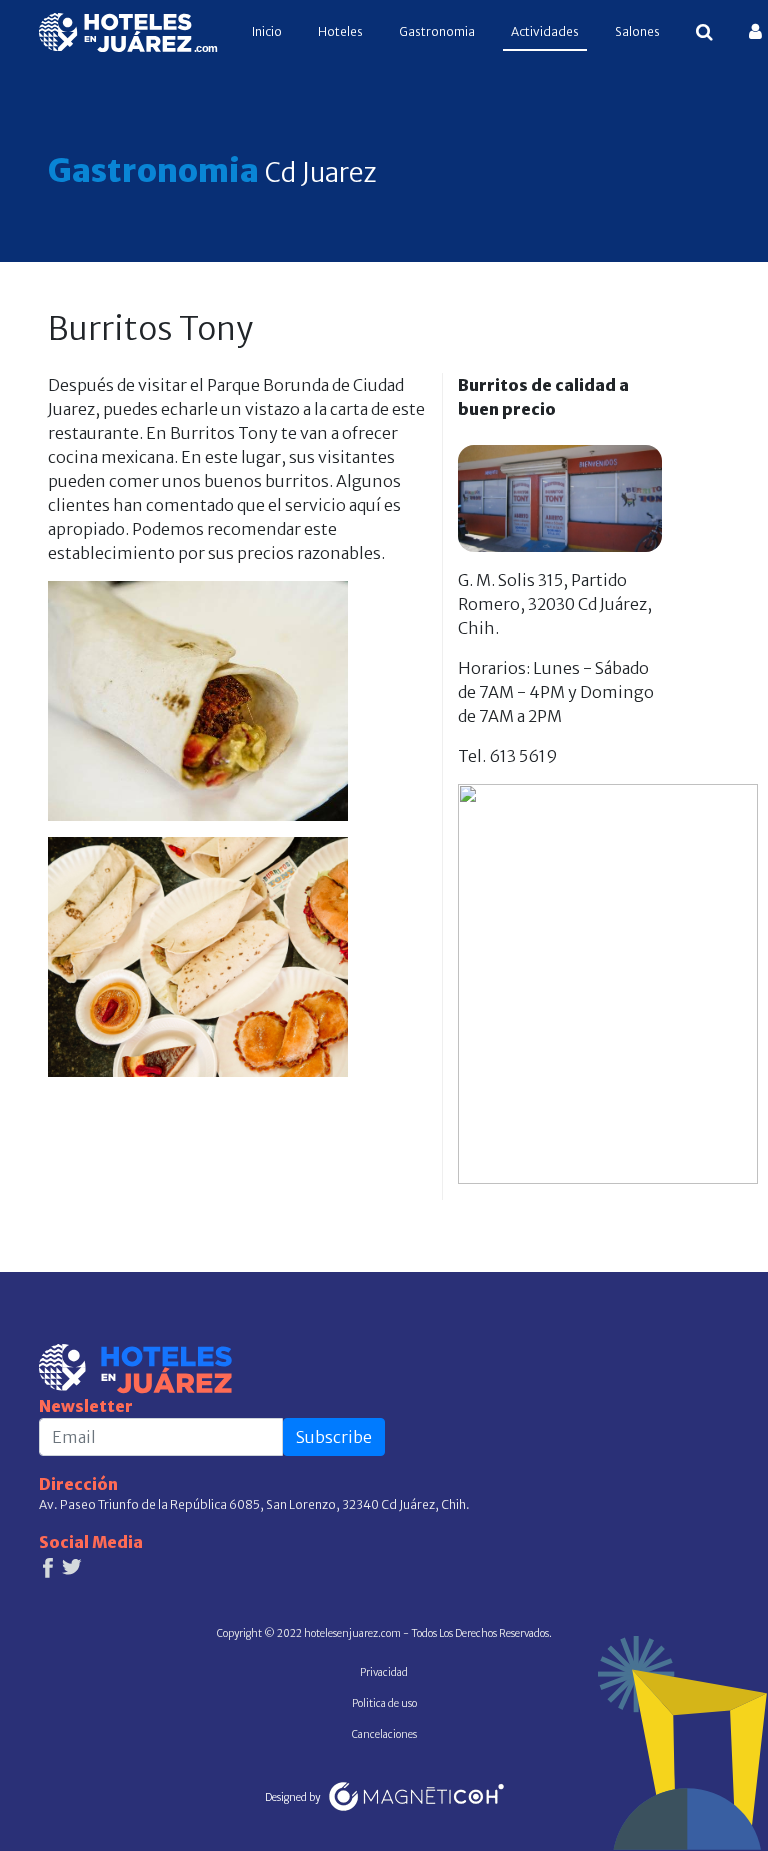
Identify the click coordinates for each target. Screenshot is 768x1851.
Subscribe (334, 1437)
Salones (637, 31)
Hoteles (340, 31)
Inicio (271, 31)
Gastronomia (437, 31)
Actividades (545, 31)
